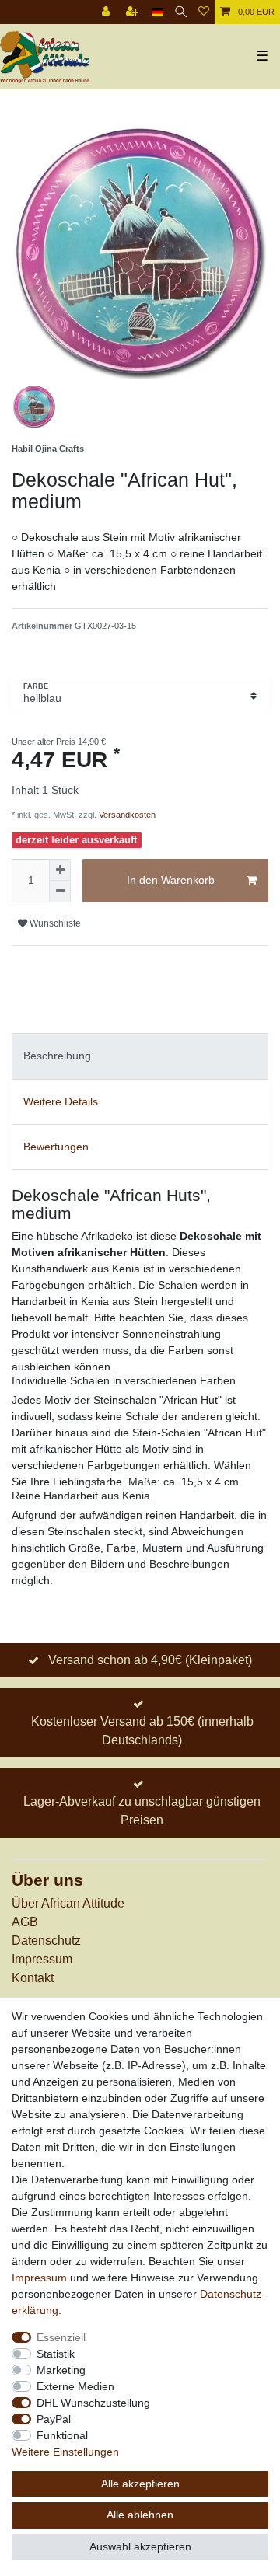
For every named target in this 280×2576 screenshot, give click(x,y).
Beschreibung (57, 1056)
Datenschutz (46, 1941)
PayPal (54, 2419)
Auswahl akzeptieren (140, 2546)
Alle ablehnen (140, 2515)
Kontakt (33, 1978)
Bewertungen (56, 1147)
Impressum (42, 1959)
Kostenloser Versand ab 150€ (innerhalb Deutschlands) (142, 1731)
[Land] (157, 12)
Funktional (62, 2435)
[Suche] (181, 12)
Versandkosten (126, 815)
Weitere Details (61, 1101)
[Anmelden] (107, 12)
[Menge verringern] (60, 892)
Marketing (61, 2370)
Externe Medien (75, 2386)
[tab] (140, 1056)
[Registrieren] (134, 12)
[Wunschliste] (204, 12)
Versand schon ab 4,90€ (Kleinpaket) (150, 1660)
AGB (25, 1922)
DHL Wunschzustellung (93, 2403)
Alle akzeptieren (140, 2484)
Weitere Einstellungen (65, 2452)
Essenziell (61, 2337)
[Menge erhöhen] (60, 870)
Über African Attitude (68, 1903)
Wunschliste (54, 923)
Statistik (56, 2354)
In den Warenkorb (171, 880)
